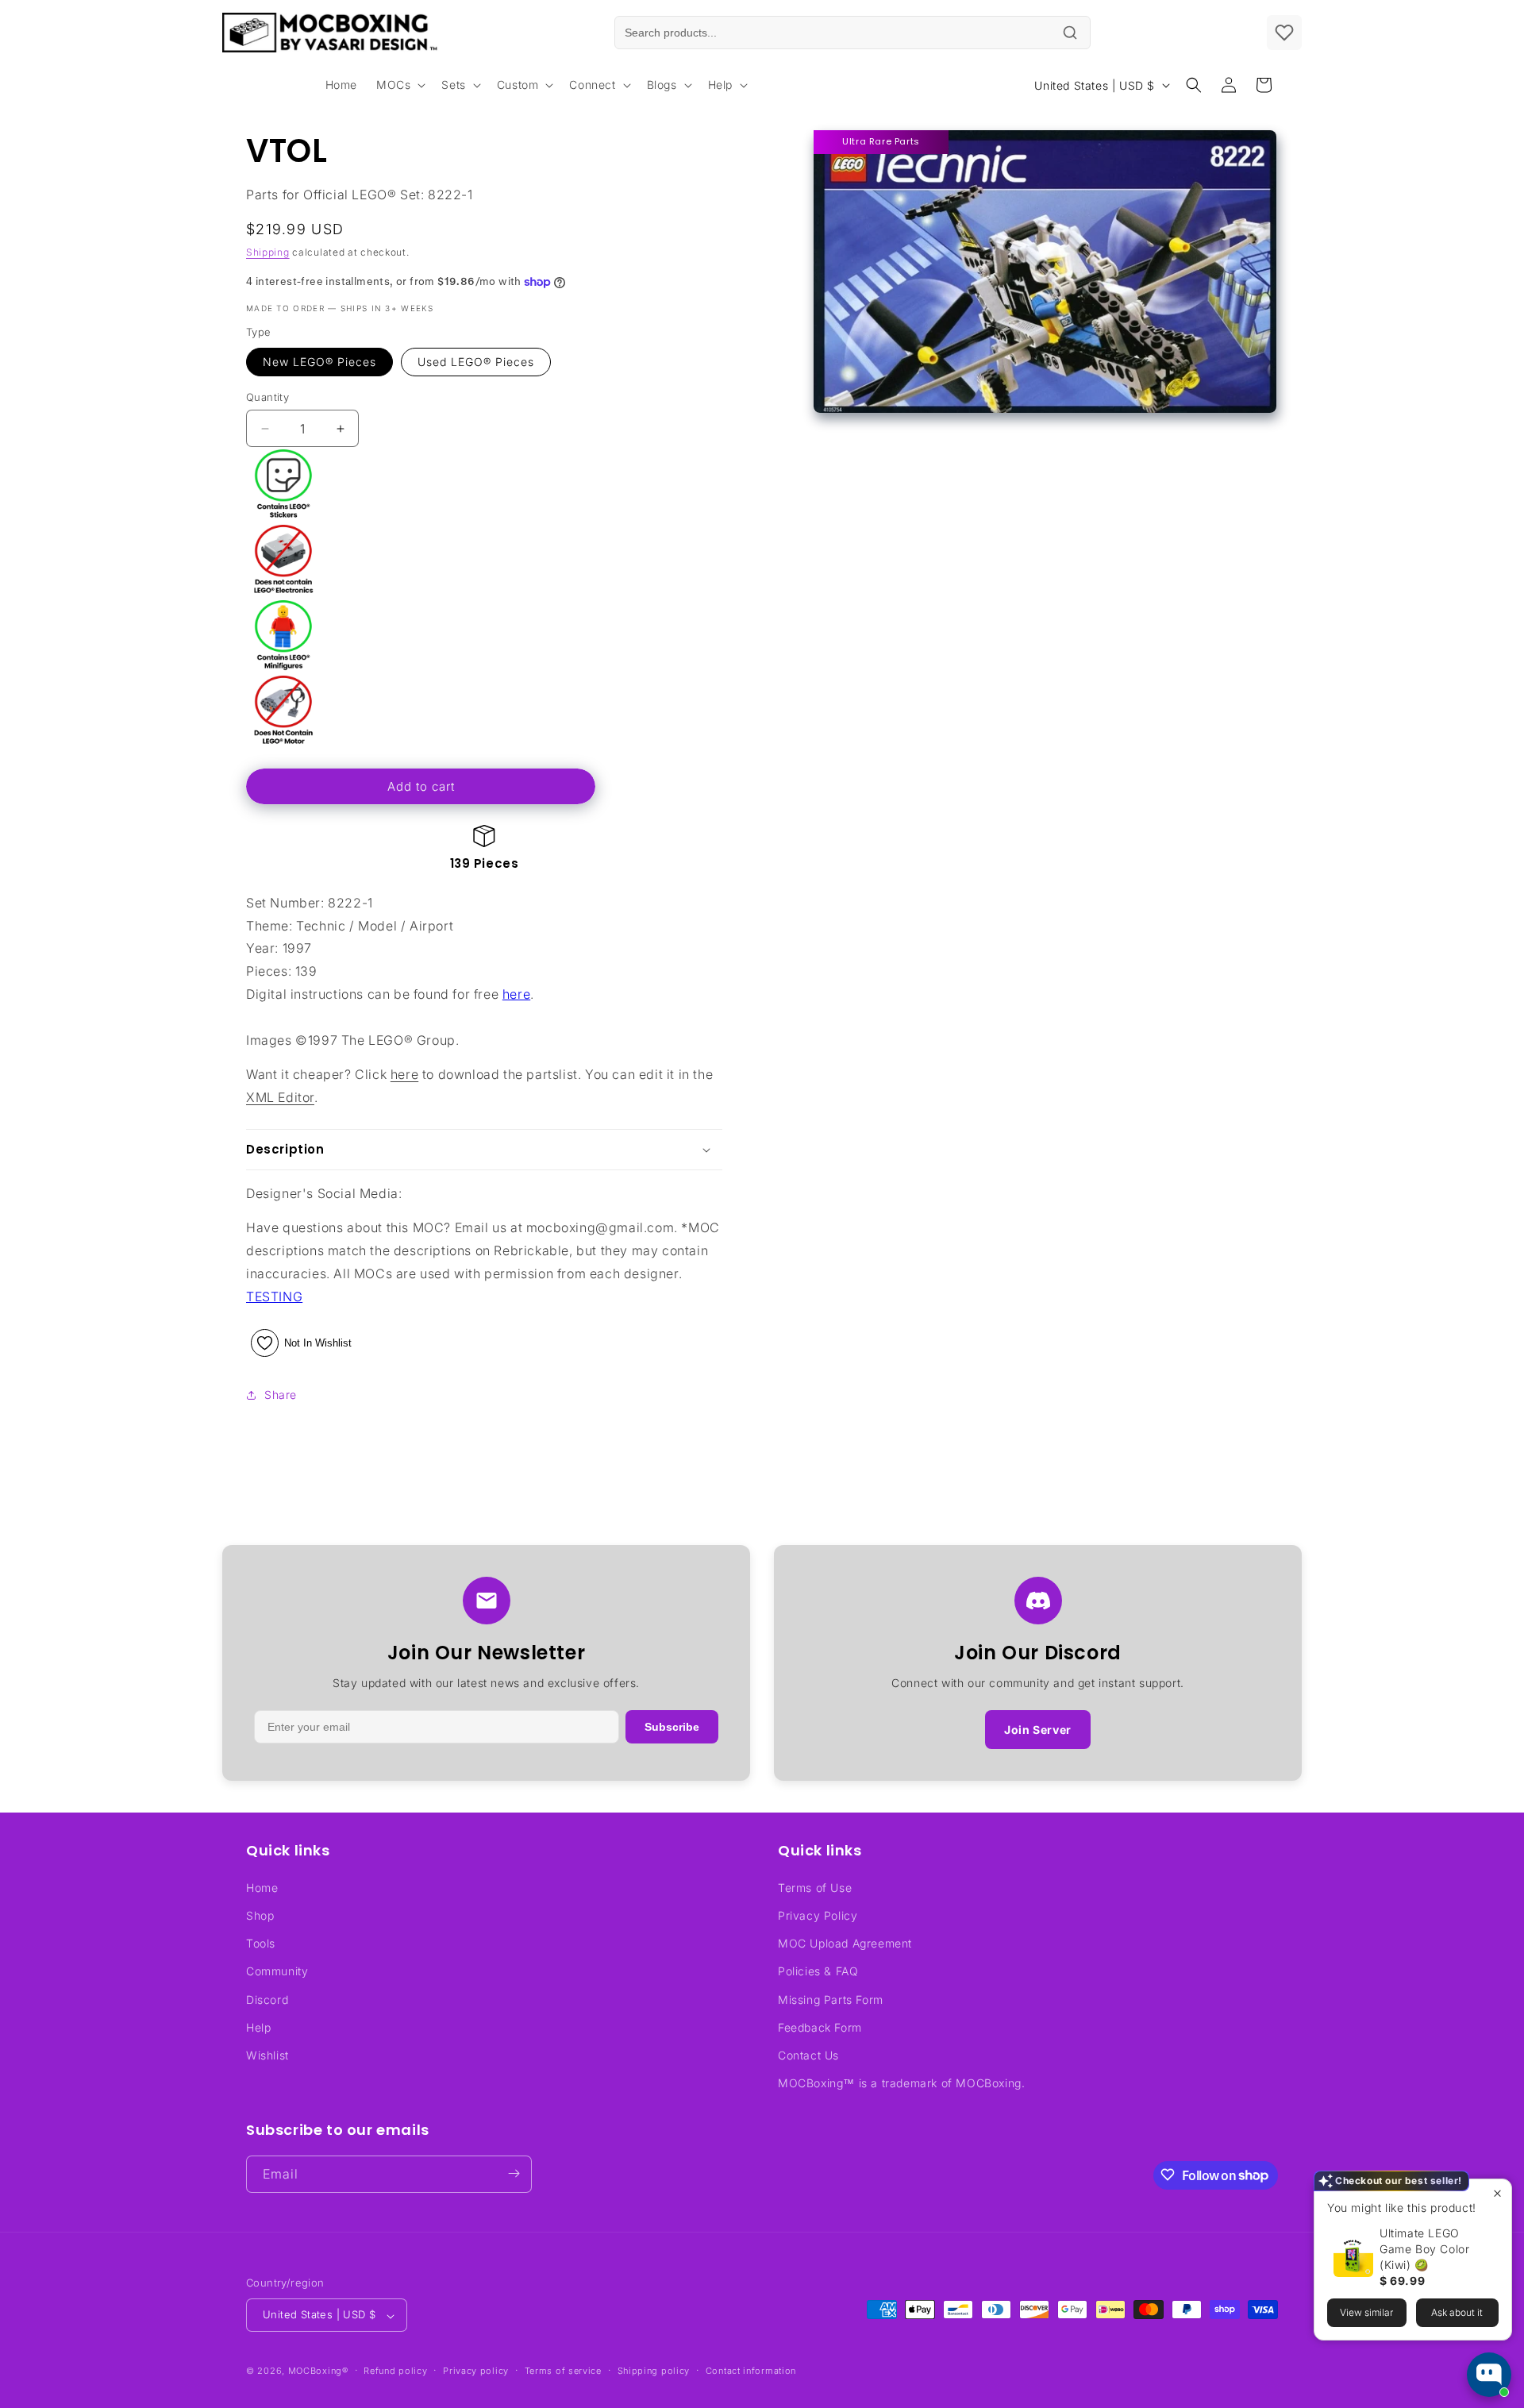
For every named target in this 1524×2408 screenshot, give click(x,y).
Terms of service (563, 2371)
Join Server (1038, 1730)
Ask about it (1457, 2312)
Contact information (751, 2371)
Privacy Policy (818, 1915)
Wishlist (267, 2054)
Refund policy (395, 2371)
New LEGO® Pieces (319, 362)
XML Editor (280, 1097)
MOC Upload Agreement (845, 1943)
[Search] (1070, 33)
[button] (399, 85)
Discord (267, 1999)
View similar (1366, 2312)
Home (262, 1887)
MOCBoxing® (318, 2371)
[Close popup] (1497, 2193)
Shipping (268, 252)
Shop (260, 1915)
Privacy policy (476, 2371)
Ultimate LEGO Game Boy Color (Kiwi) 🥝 (1424, 2249)
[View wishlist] (1284, 33)
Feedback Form (820, 2027)
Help (258, 2027)
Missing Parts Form (831, 1999)
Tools (261, 1943)
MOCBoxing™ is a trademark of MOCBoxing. (901, 2083)
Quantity (267, 397)
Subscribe (672, 1727)
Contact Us (808, 2054)
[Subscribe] (514, 2173)
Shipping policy (654, 2371)
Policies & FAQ (818, 1971)
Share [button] (281, 1395)
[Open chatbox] (1489, 2375)
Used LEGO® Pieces (476, 362)
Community (277, 1971)
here (516, 994)
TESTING (274, 1296)
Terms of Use (815, 1887)
